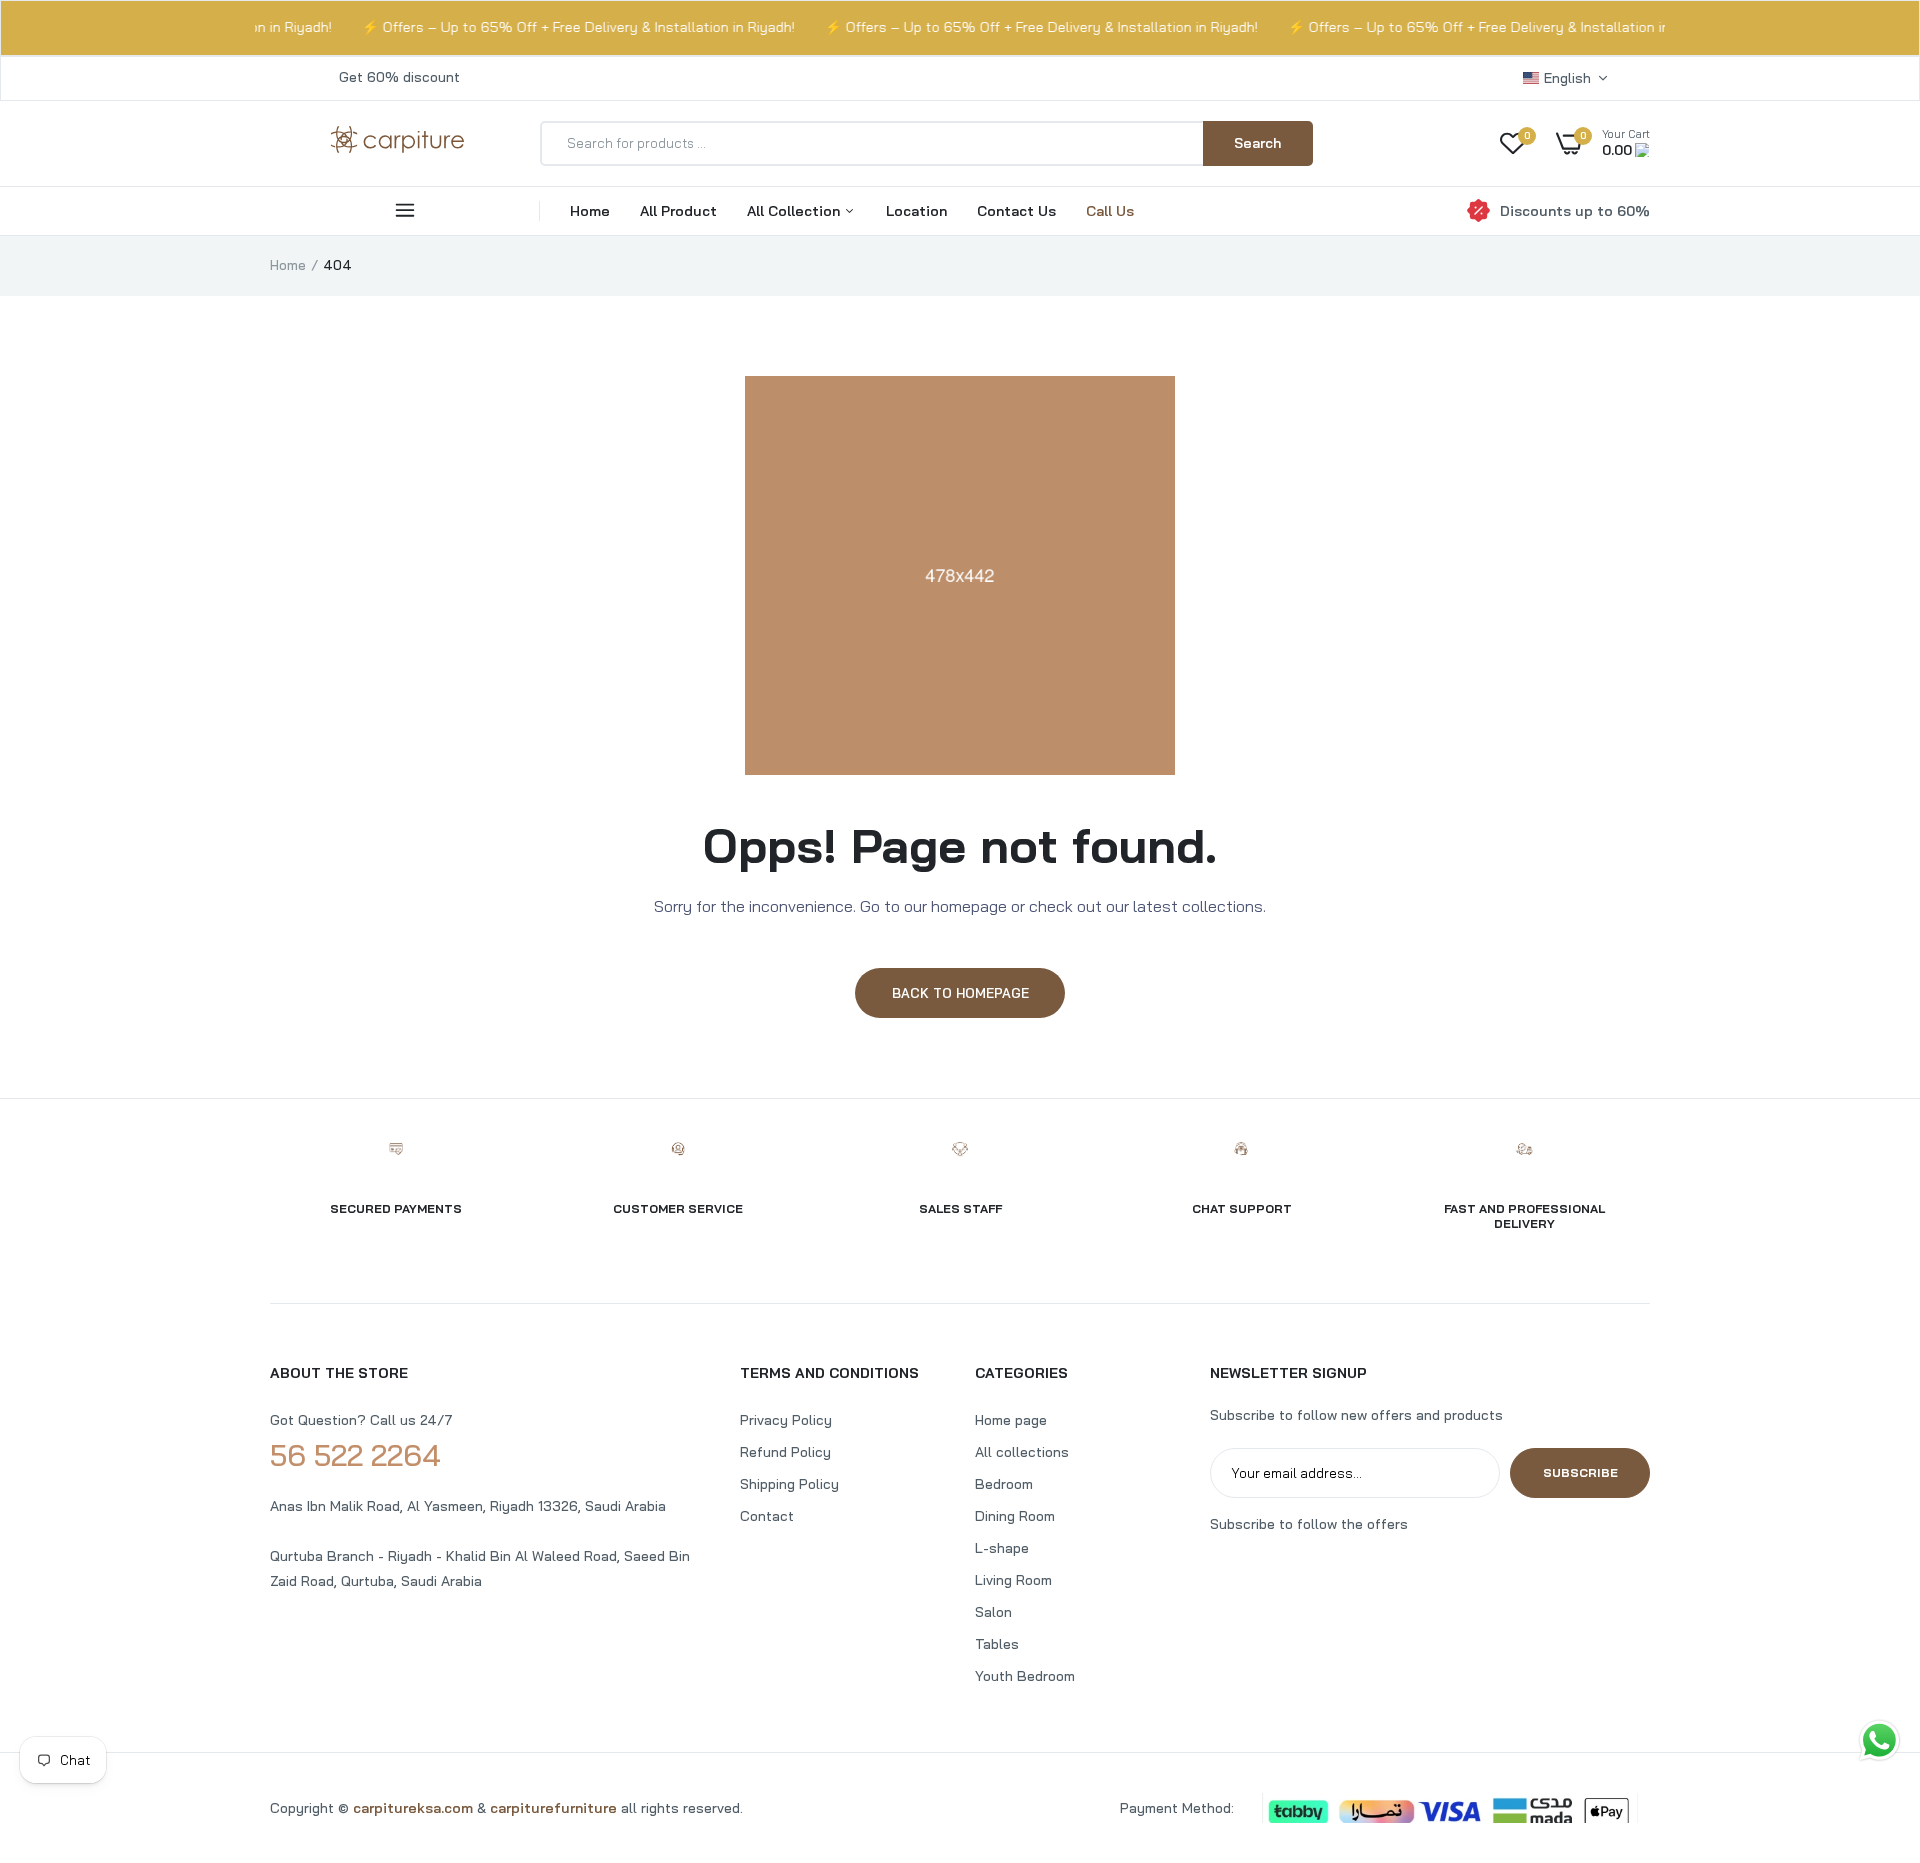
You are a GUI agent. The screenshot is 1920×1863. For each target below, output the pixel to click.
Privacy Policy (786, 1420)
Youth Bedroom (1025, 1676)
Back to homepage (960, 993)
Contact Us (1016, 211)
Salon (993, 1612)
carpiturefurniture (555, 1808)
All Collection (795, 211)
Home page (1011, 1420)
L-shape (1002, 1548)
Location (916, 211)
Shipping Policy (789, 1484)
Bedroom (1004, 1484)
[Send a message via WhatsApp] (1879, 1740)
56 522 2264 (355, 1455)
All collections (1022, 1452)
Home (590, 211)
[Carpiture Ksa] (397, 150)
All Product (678, 211)
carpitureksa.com (413, 1808)
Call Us (1110, 211)
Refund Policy (785, 1452)
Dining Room (1015, 1516)
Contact (767, 1516)
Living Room (1013, 1580)
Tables (997, 1644)
